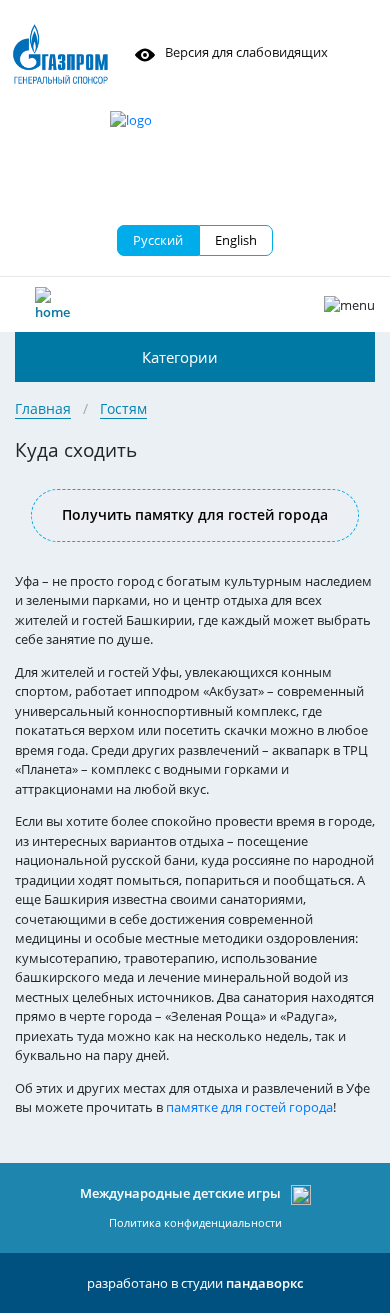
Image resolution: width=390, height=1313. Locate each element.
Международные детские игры (180, 1193)
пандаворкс (264, 1283)
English (236, 240)
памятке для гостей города (249, 1107)
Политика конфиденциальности (195, 1222)
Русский (158, 240)
